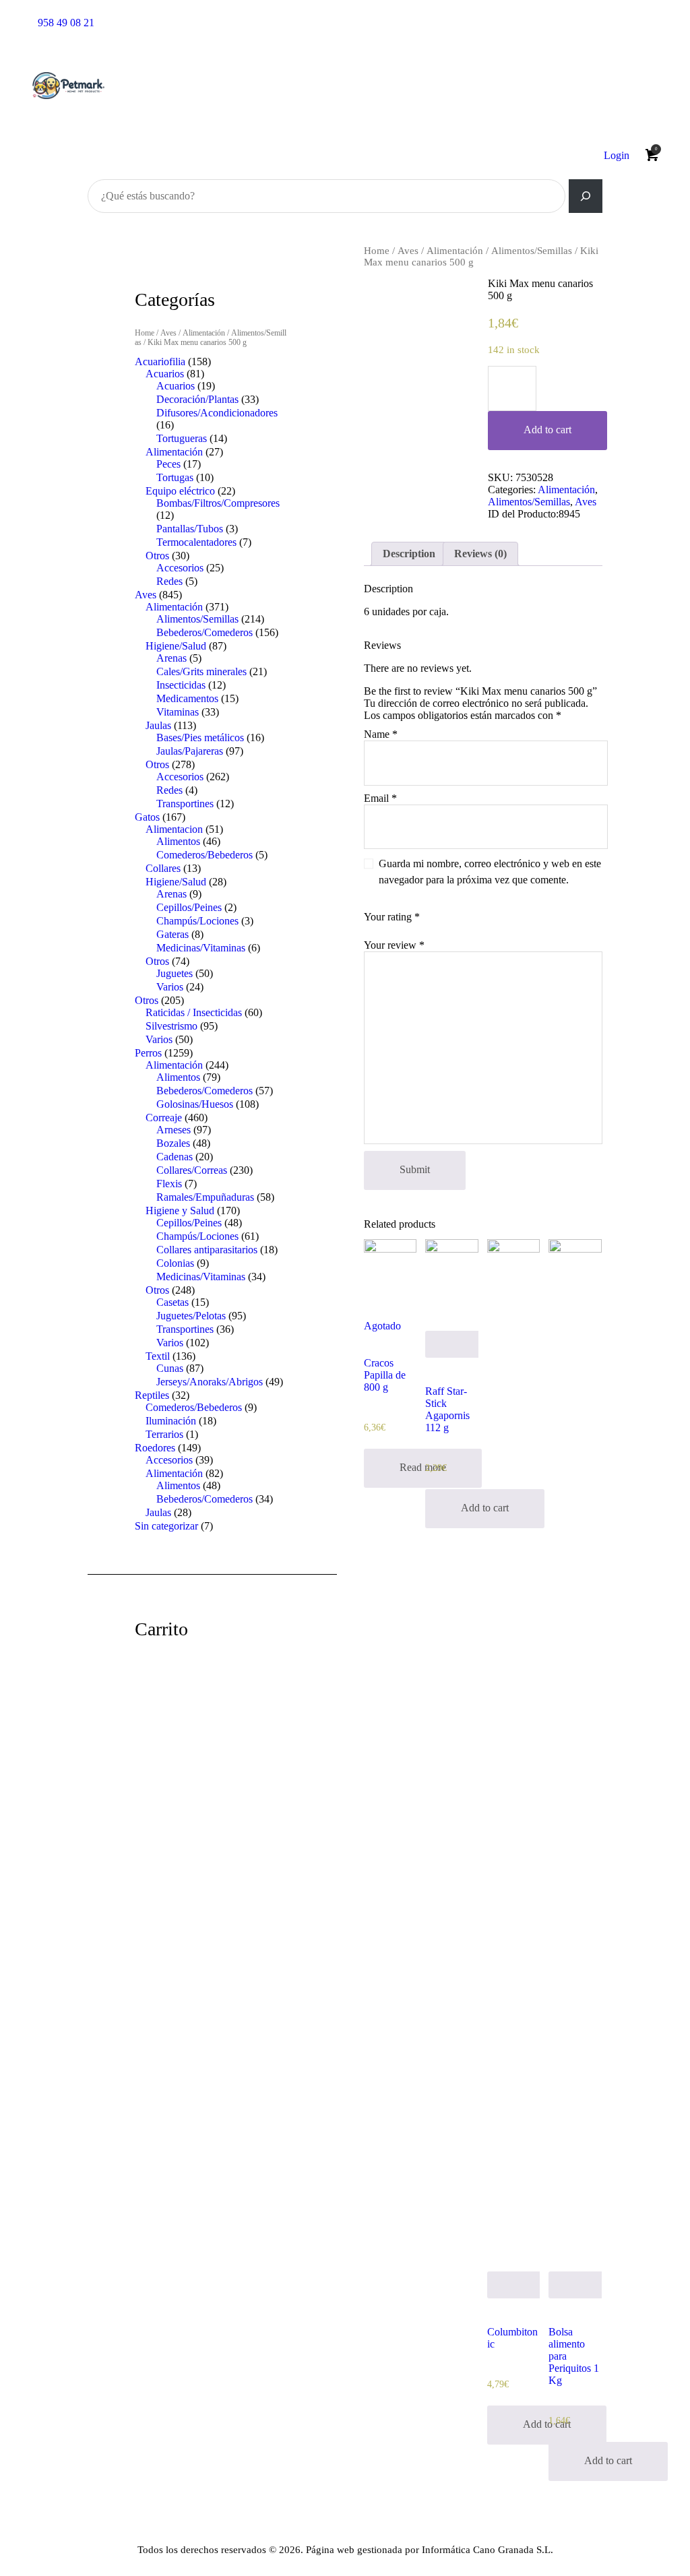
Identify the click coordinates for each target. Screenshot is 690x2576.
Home (377, 251)
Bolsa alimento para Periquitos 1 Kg (574, 2356)
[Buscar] (586, 196)
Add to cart (547, 430)
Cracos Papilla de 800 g (385, 1375)
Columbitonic (512, 2338)
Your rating (392, 917)
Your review (394, 945)
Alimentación (455, 251)
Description (409, 554)
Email (380, 798)
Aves (408, 251)
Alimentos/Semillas (532, 251)
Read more (423, 1467)
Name (381, 734)
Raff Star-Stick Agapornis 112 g (447, 1409)
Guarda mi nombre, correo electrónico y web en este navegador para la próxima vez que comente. (490, 872)
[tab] (409, 554)
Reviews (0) (480, 554)
